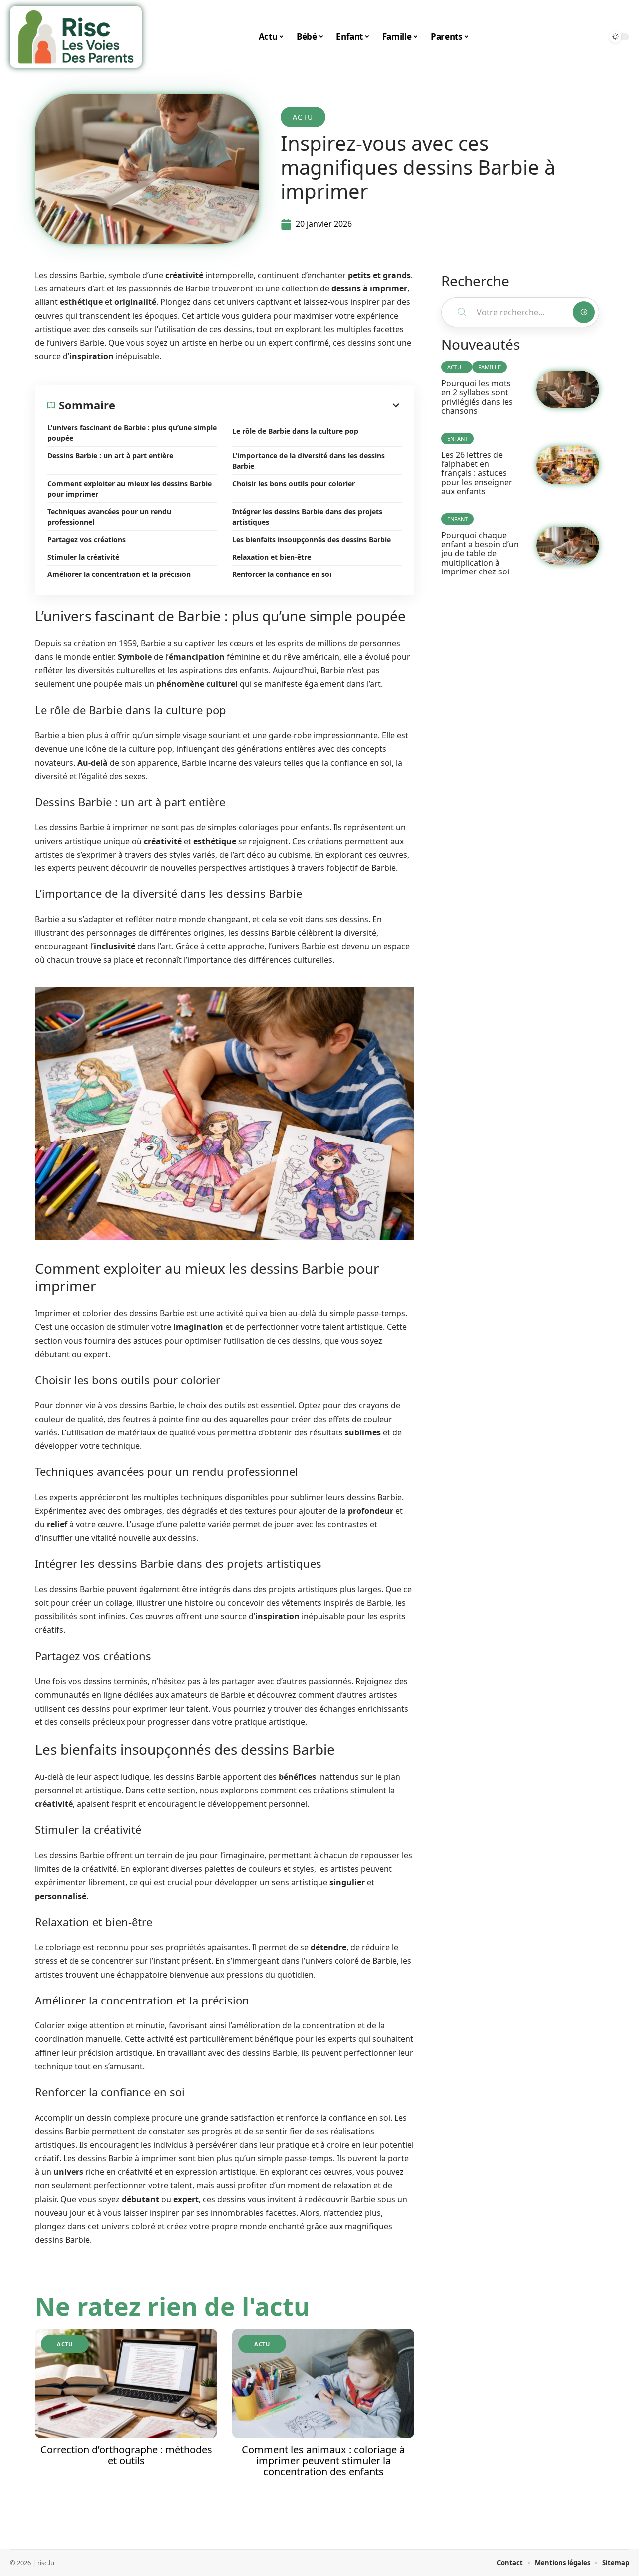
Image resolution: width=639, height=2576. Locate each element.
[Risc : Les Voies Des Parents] (76, 37)
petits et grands (379, 275)
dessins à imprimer (369, 288)
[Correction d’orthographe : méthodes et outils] (126, 2384)
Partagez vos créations (87, 539)
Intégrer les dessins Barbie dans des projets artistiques (307, 517)
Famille (489, 367)
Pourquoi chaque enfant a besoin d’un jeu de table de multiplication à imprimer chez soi (480, 554)
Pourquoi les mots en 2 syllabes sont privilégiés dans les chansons (477, 397)
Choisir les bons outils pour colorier (294, 483)
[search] (594, 37)
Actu (303, 117)
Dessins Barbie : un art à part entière (110, 455)
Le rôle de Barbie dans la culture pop (295, 431)
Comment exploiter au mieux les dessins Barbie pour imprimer (130, 489)
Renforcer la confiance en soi (282, 574)
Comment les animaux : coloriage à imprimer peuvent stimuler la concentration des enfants (323, 2460)
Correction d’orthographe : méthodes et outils (126, 2455)
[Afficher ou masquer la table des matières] (259, 405)
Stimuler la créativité (83, 557)
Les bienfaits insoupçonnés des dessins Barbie (312, 539)
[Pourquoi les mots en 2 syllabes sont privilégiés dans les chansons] (568, 390)
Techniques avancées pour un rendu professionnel (109, 517)
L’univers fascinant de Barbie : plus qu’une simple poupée (132, 433)
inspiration (92, 356)
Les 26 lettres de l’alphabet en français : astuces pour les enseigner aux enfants (477, 473)
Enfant (458, 438)
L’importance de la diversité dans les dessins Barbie (309, 461)
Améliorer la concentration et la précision (119, 574)
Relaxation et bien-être (272, 557)
